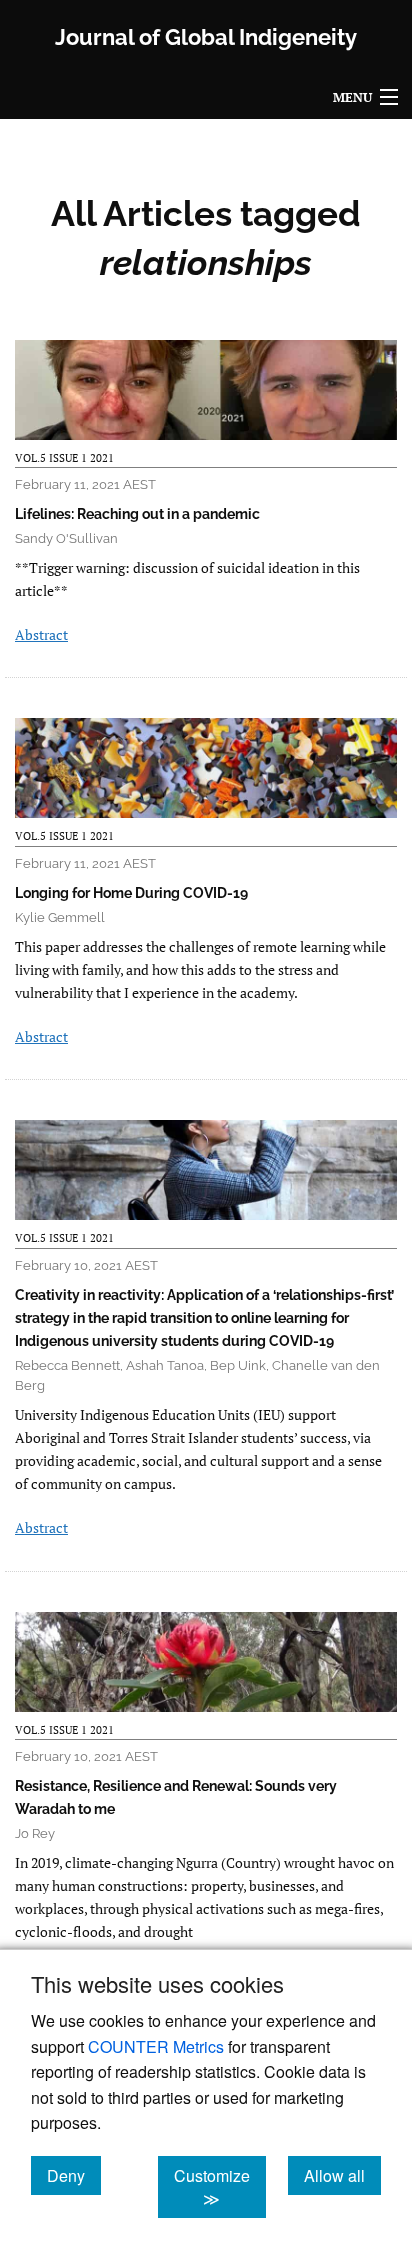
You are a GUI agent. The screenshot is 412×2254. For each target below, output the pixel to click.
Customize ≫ (220, 2187)
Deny (74, 2175)
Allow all (342, 2175)
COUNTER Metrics (156, 2046)
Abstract (41, 634)
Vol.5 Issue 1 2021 (64, 458)
